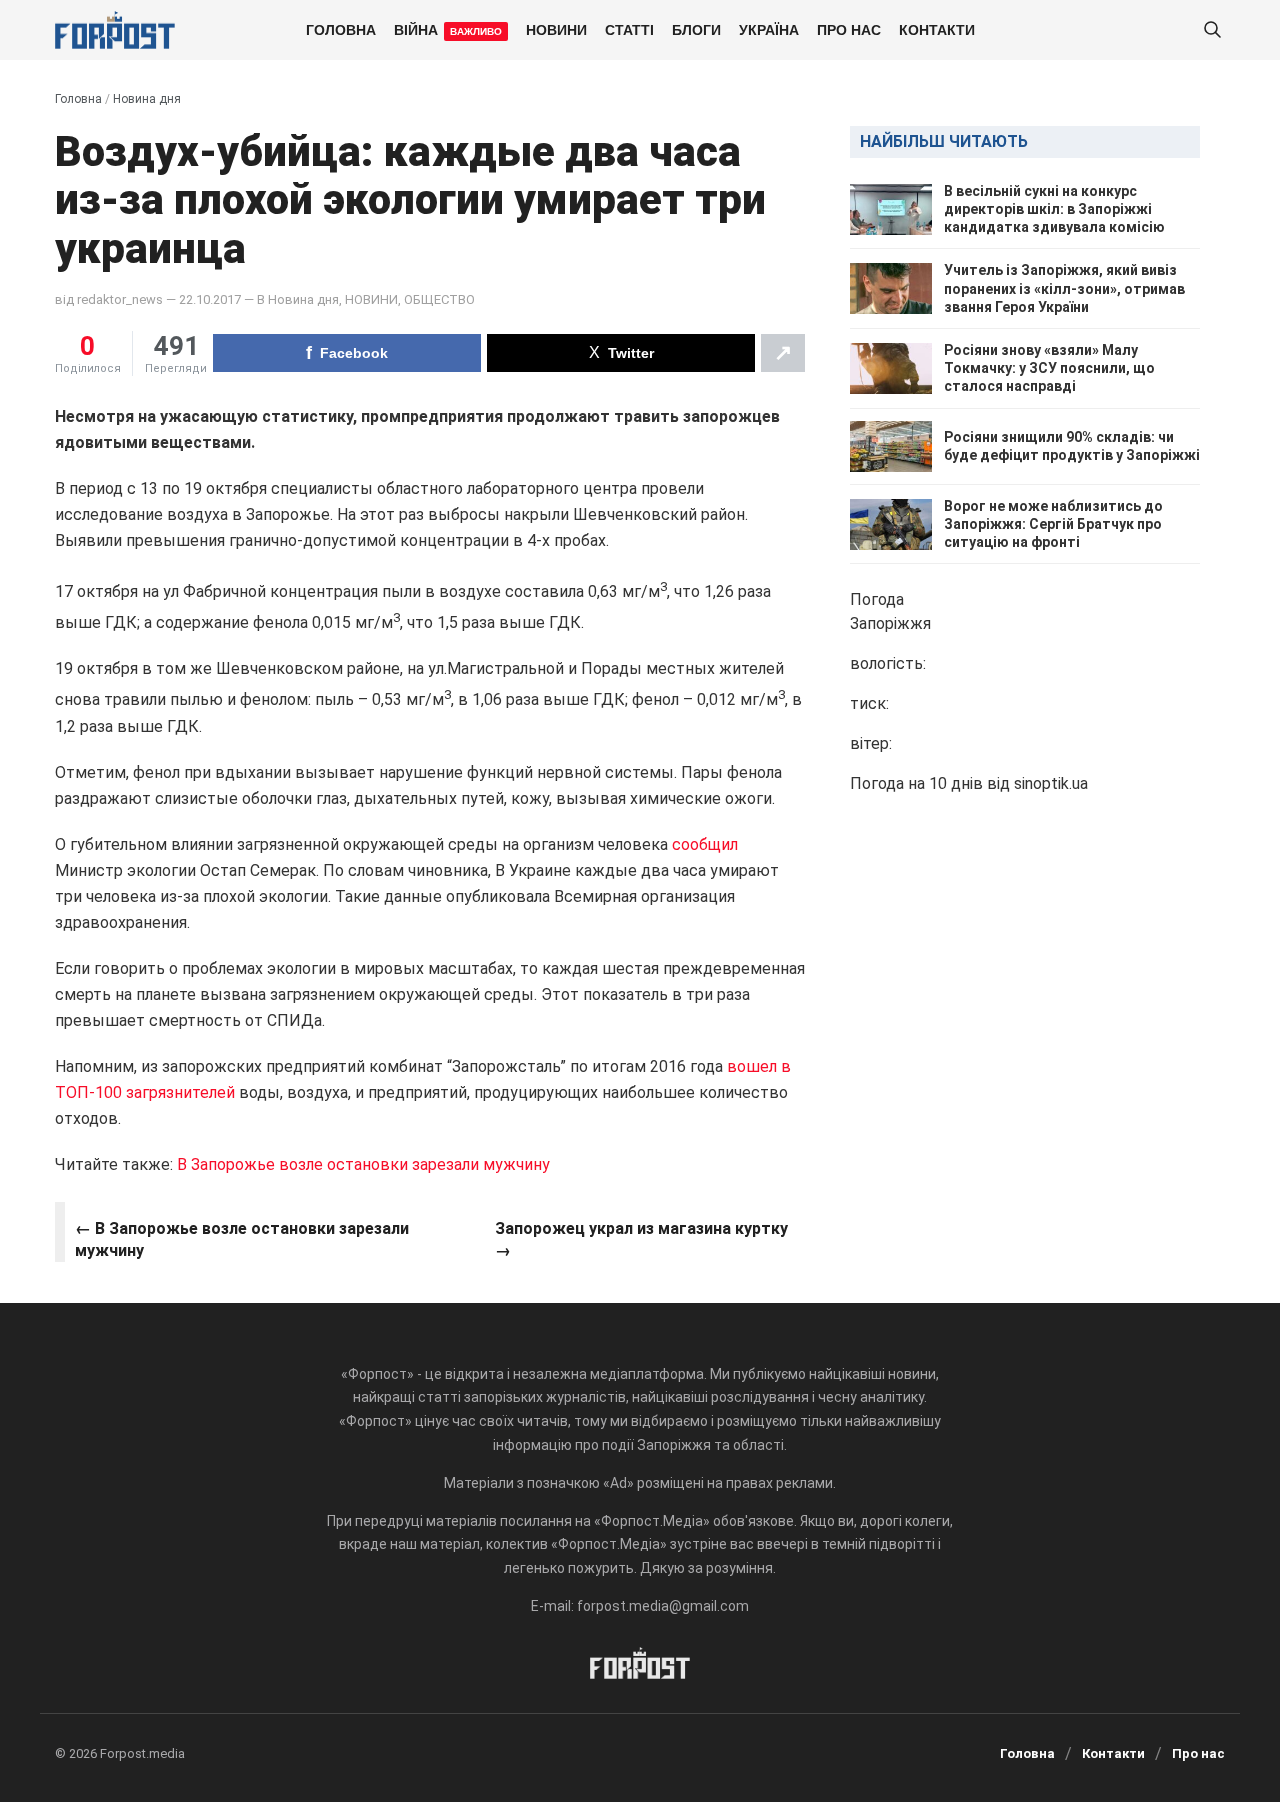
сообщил (705, 844)
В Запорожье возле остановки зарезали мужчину (363, 1164)
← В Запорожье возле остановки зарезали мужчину (242, 1239)
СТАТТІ (629, 29)
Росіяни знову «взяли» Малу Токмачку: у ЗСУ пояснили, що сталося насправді (1049, 368)
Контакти (937, 29)
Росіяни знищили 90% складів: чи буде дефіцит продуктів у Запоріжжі (1072, 446)
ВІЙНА (448, 29)
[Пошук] (1212, 30)
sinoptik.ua (1051, 784)
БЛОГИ (696, 29)
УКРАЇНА (769, 29)
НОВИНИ (556, 29)
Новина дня (147, 99)
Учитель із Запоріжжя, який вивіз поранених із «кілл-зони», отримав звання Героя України (1064, 289)
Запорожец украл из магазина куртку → (641, 1239)
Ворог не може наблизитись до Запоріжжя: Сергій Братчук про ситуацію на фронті (1053, 524)
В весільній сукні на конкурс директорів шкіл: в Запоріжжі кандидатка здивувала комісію (1054, 209)
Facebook (354, 353)
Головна (341, 29)
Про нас (849, 29)
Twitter (631, 353)
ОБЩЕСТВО (439, 299)
